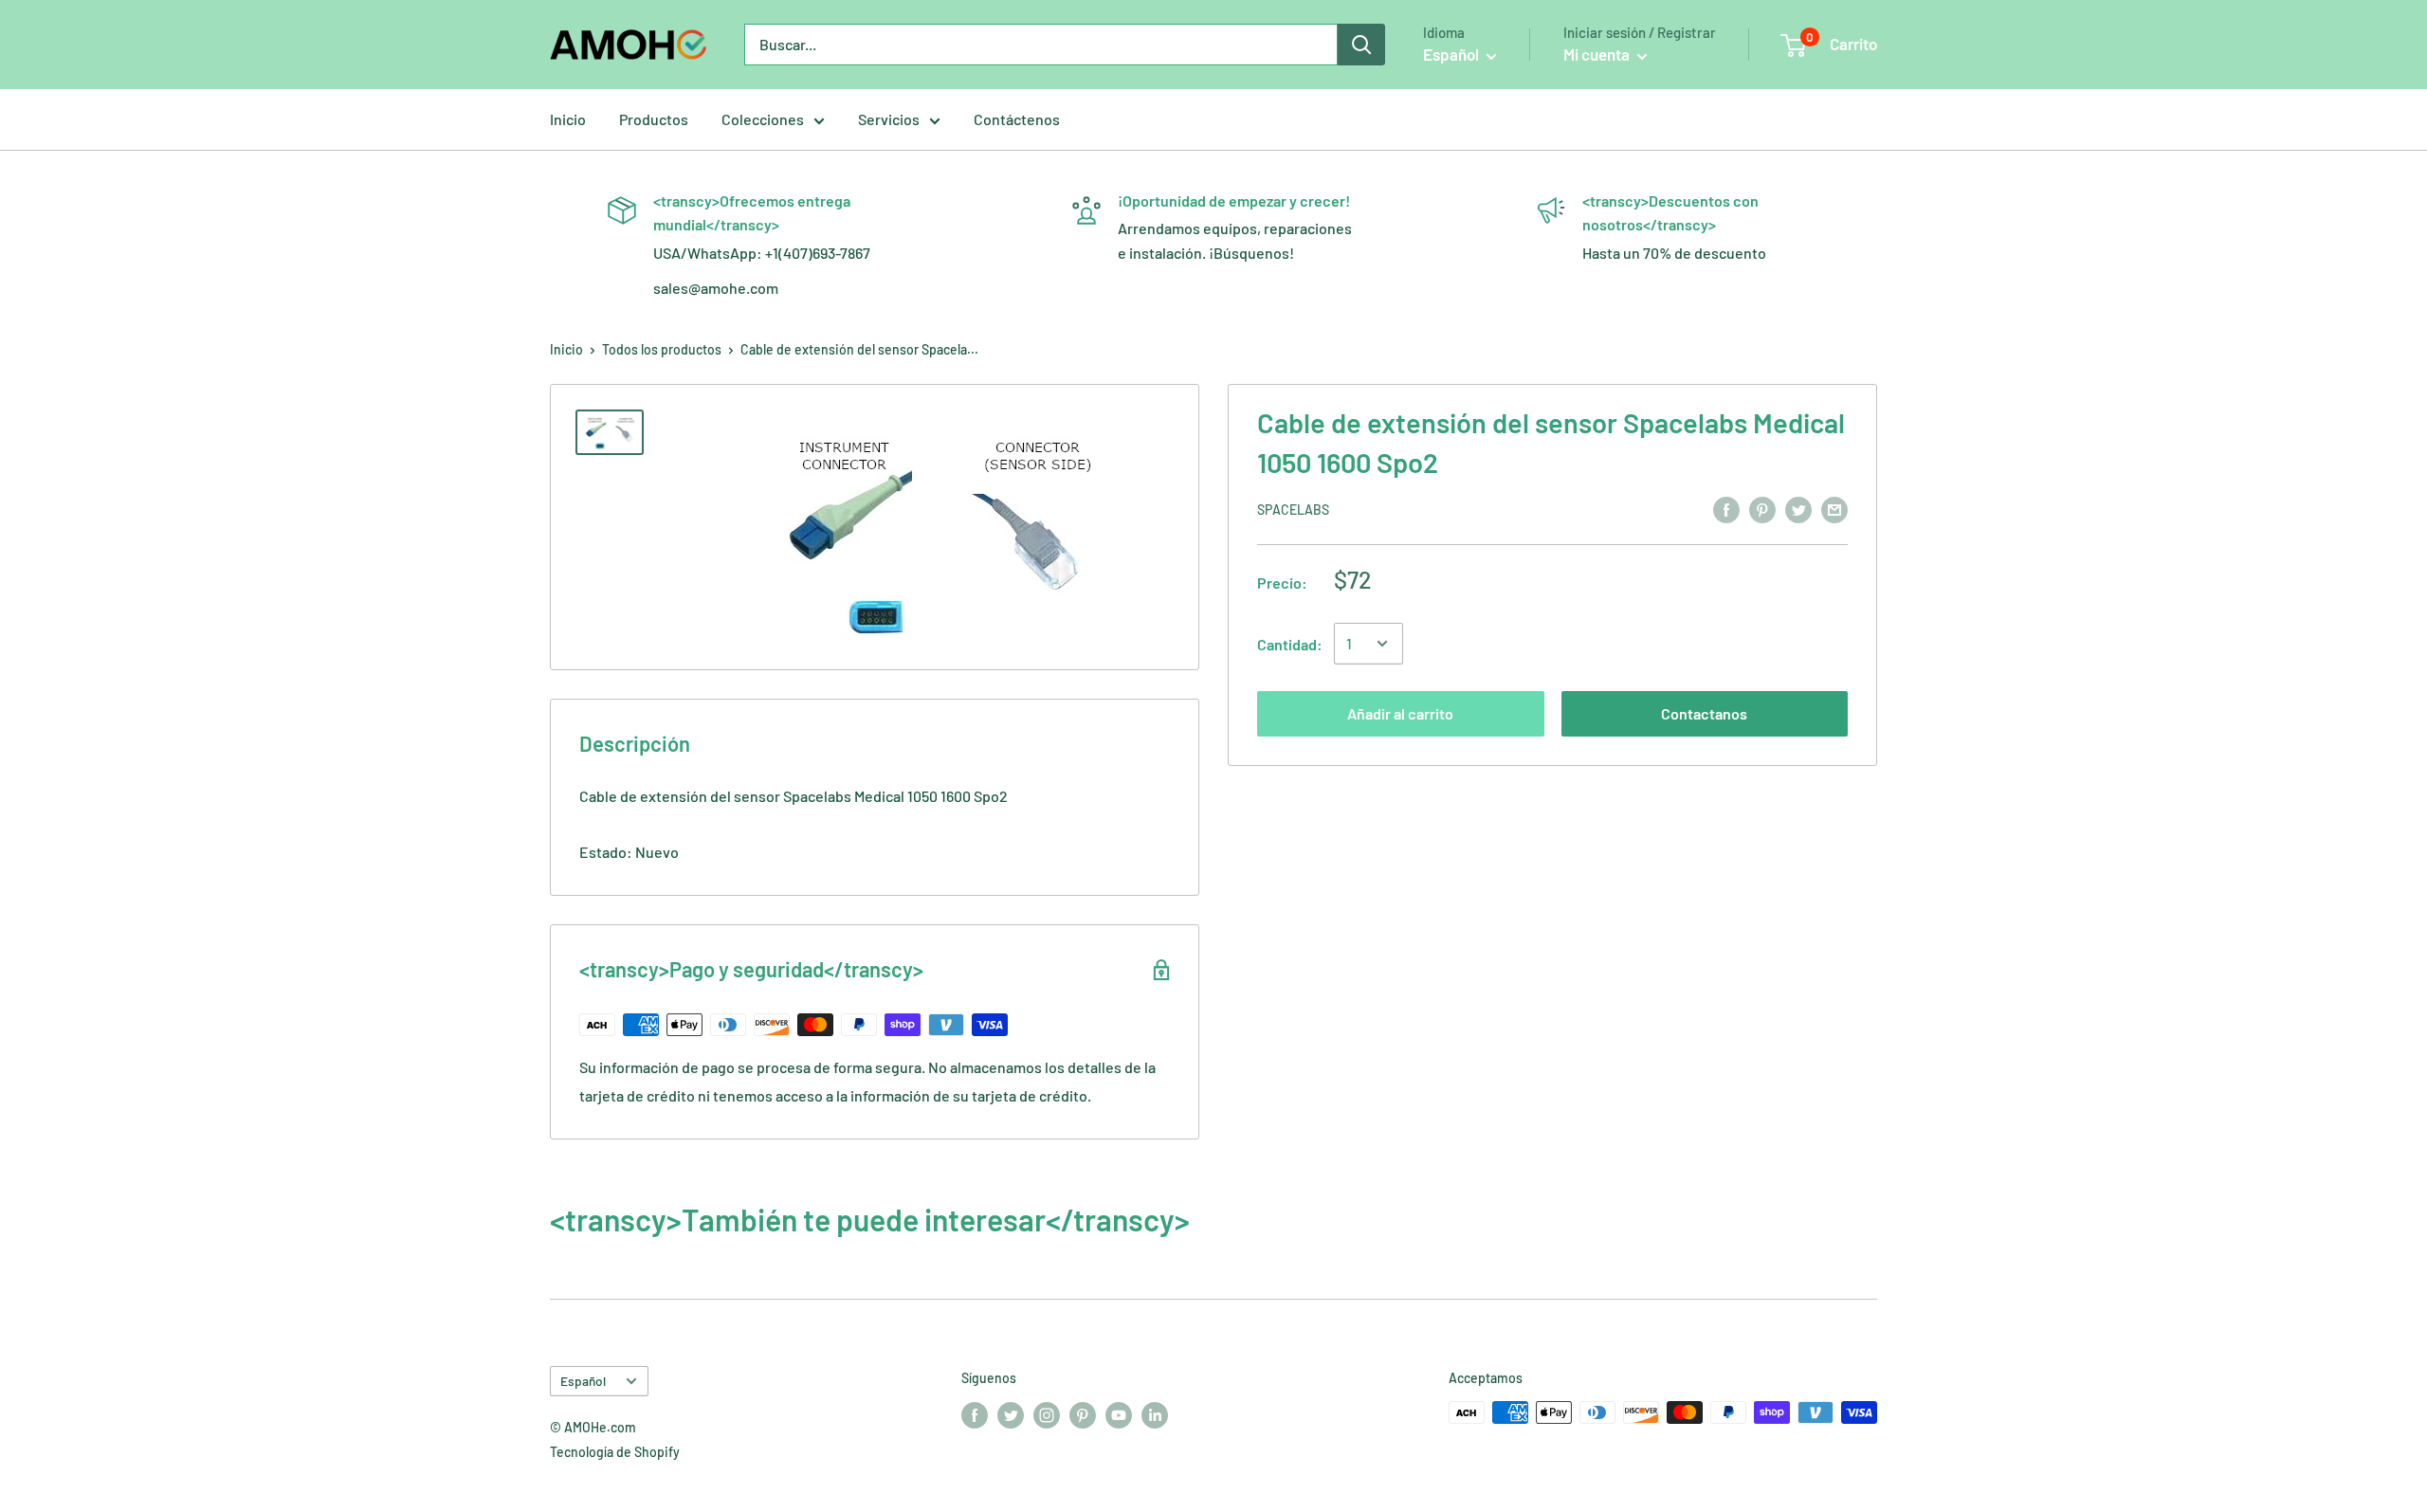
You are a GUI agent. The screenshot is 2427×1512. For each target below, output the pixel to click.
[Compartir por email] (1834, 509)
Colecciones (763, 119)
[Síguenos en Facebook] (975, 1414)
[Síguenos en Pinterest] (1083, 1414)
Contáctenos (1017, 119)
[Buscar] (1361, 45)
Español (583, 1381)
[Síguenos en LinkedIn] (1155, 1414)
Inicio (568, 119)
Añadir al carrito (1400, 713)
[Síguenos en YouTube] (1119, 1414)
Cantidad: (1290, 644)
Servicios (889, 119)
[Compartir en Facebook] (1726, 509)
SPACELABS (1293, 510)
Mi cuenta (1598, 54)
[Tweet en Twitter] (1798, 509)
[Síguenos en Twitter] (1011, 1414)
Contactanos (1704, 713)
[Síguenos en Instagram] (1047, 1414)
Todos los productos (662, 349)
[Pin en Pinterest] (1762, 509)
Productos (654, 119)
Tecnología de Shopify (615, 1452)
